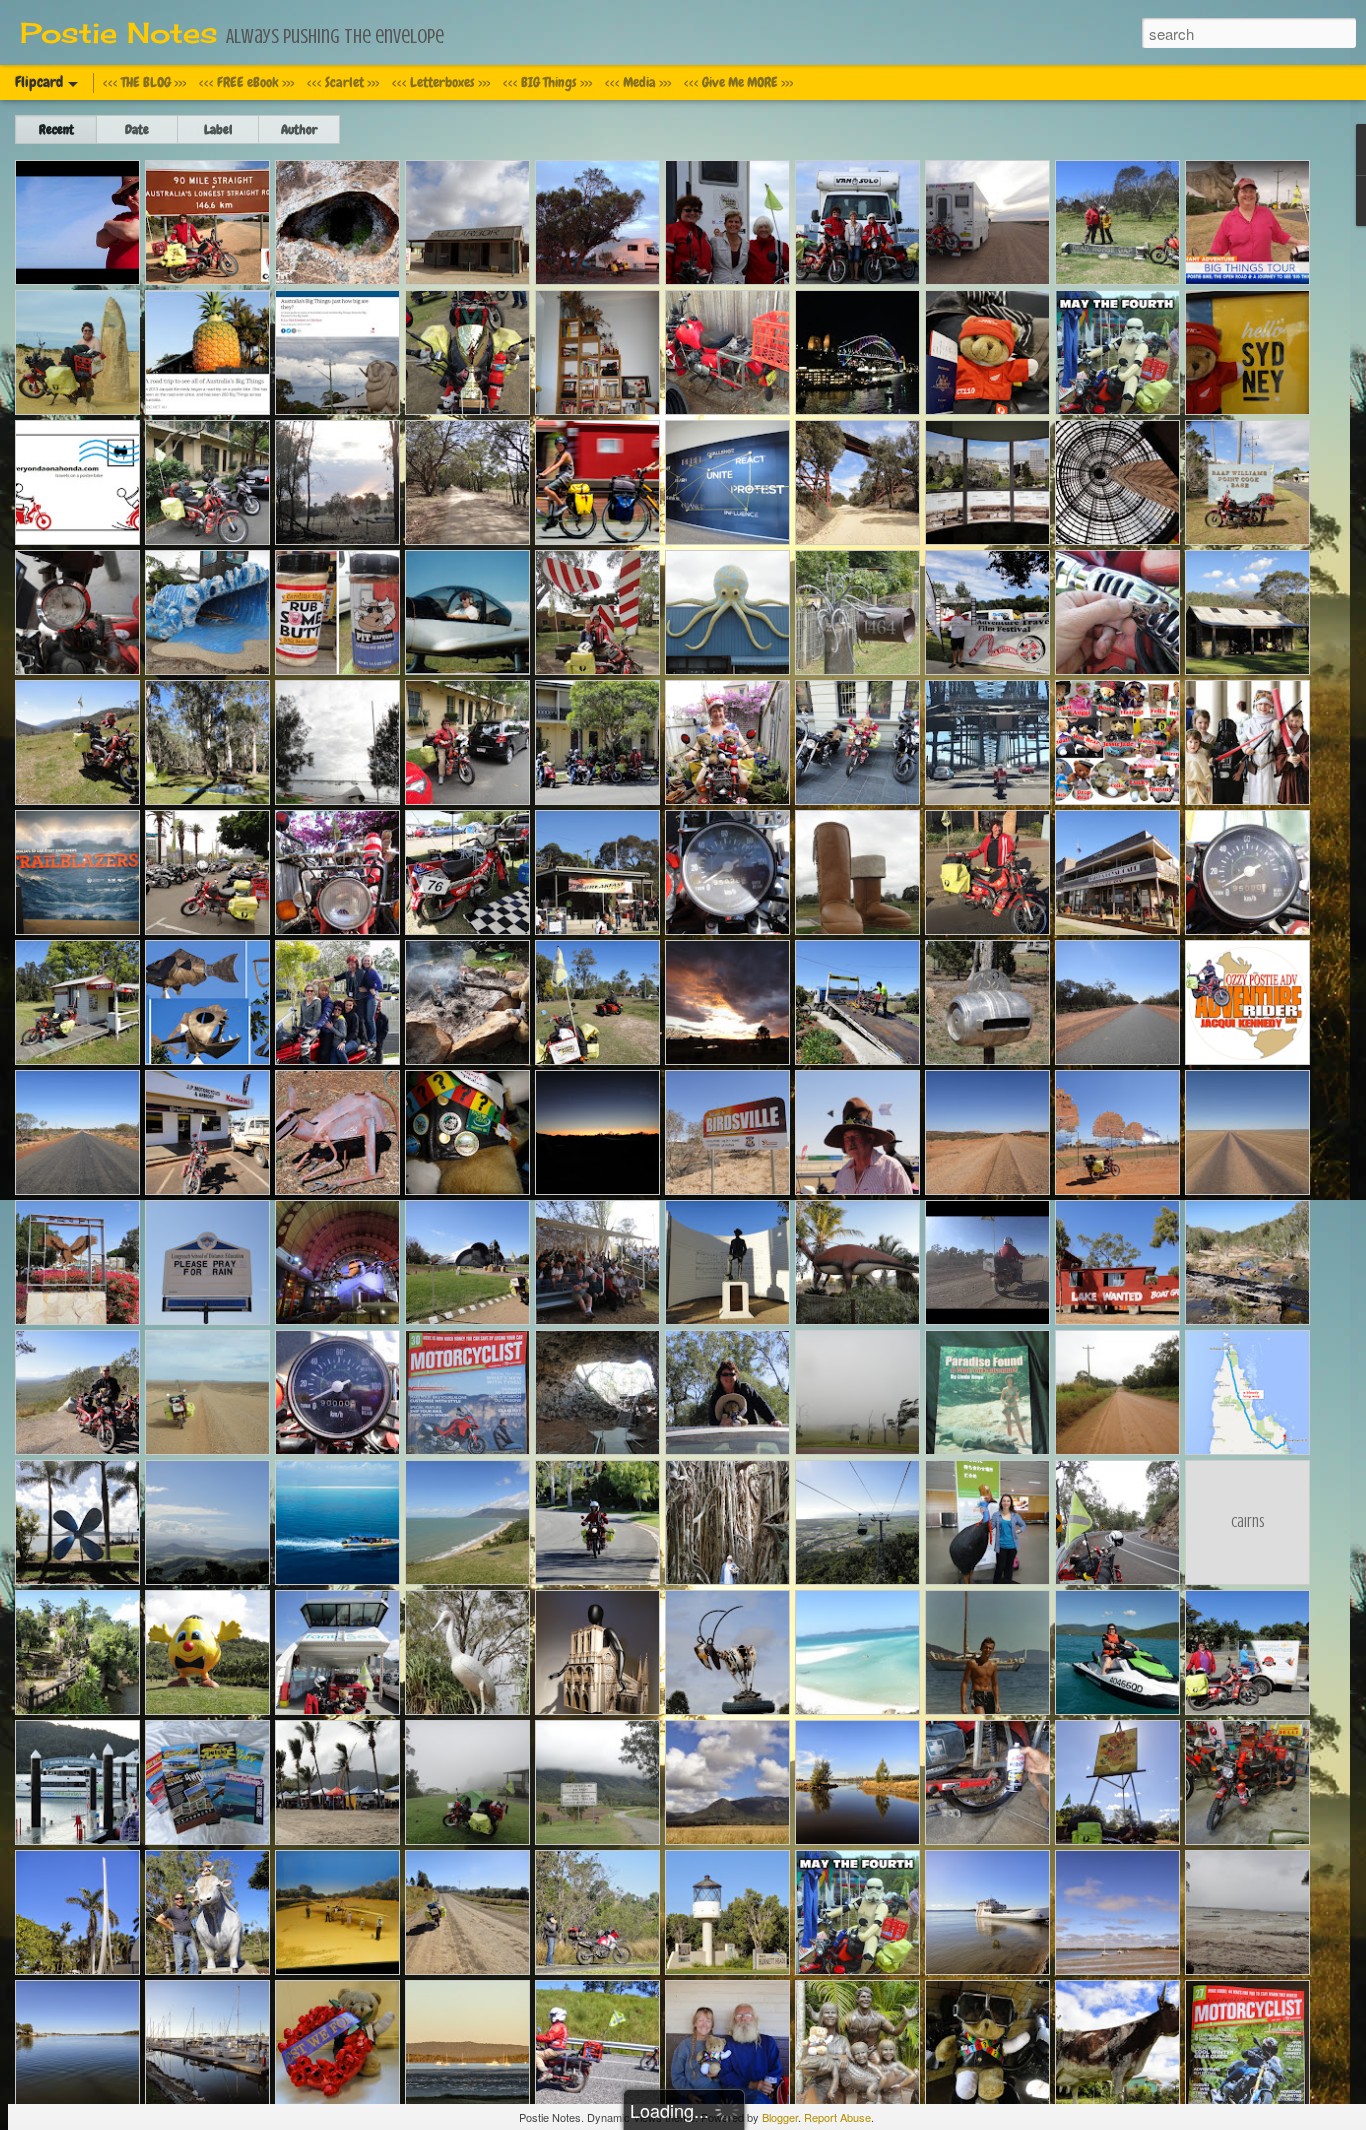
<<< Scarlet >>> (343, 82)
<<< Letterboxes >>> (441, 82)
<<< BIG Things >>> (547, 82)
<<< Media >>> (638, 82)
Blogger (780, 2117)
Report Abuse (837, 2117)
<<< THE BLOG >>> (144, 82)
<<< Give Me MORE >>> (738, 82)
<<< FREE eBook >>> (246, 82)
